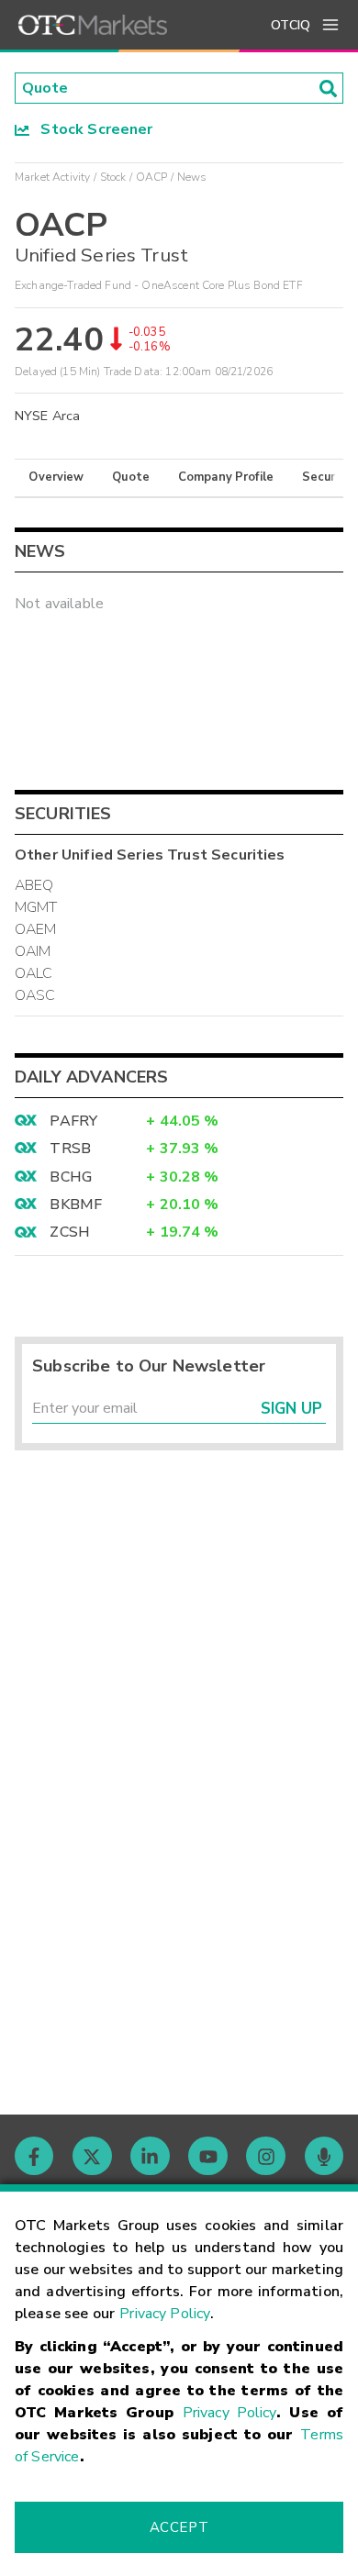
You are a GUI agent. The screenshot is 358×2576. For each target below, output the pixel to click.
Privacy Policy (165, 2314)
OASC (35, 995)
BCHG (71, 1177)
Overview (56, 477)
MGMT (36, 907)
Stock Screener (91, 129)
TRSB (70, 1149)
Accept (179, 2527)
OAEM (36, 929)
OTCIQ (291, 25)
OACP (152, 177)
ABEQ (34, 885)
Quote (131, 477)
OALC (34, 973)
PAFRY (73, 1121)
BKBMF (76, 1205)
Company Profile (226, 477)
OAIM (33, 951)
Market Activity (52, 177)
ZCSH (70, 1232)
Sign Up (291, 1409)
